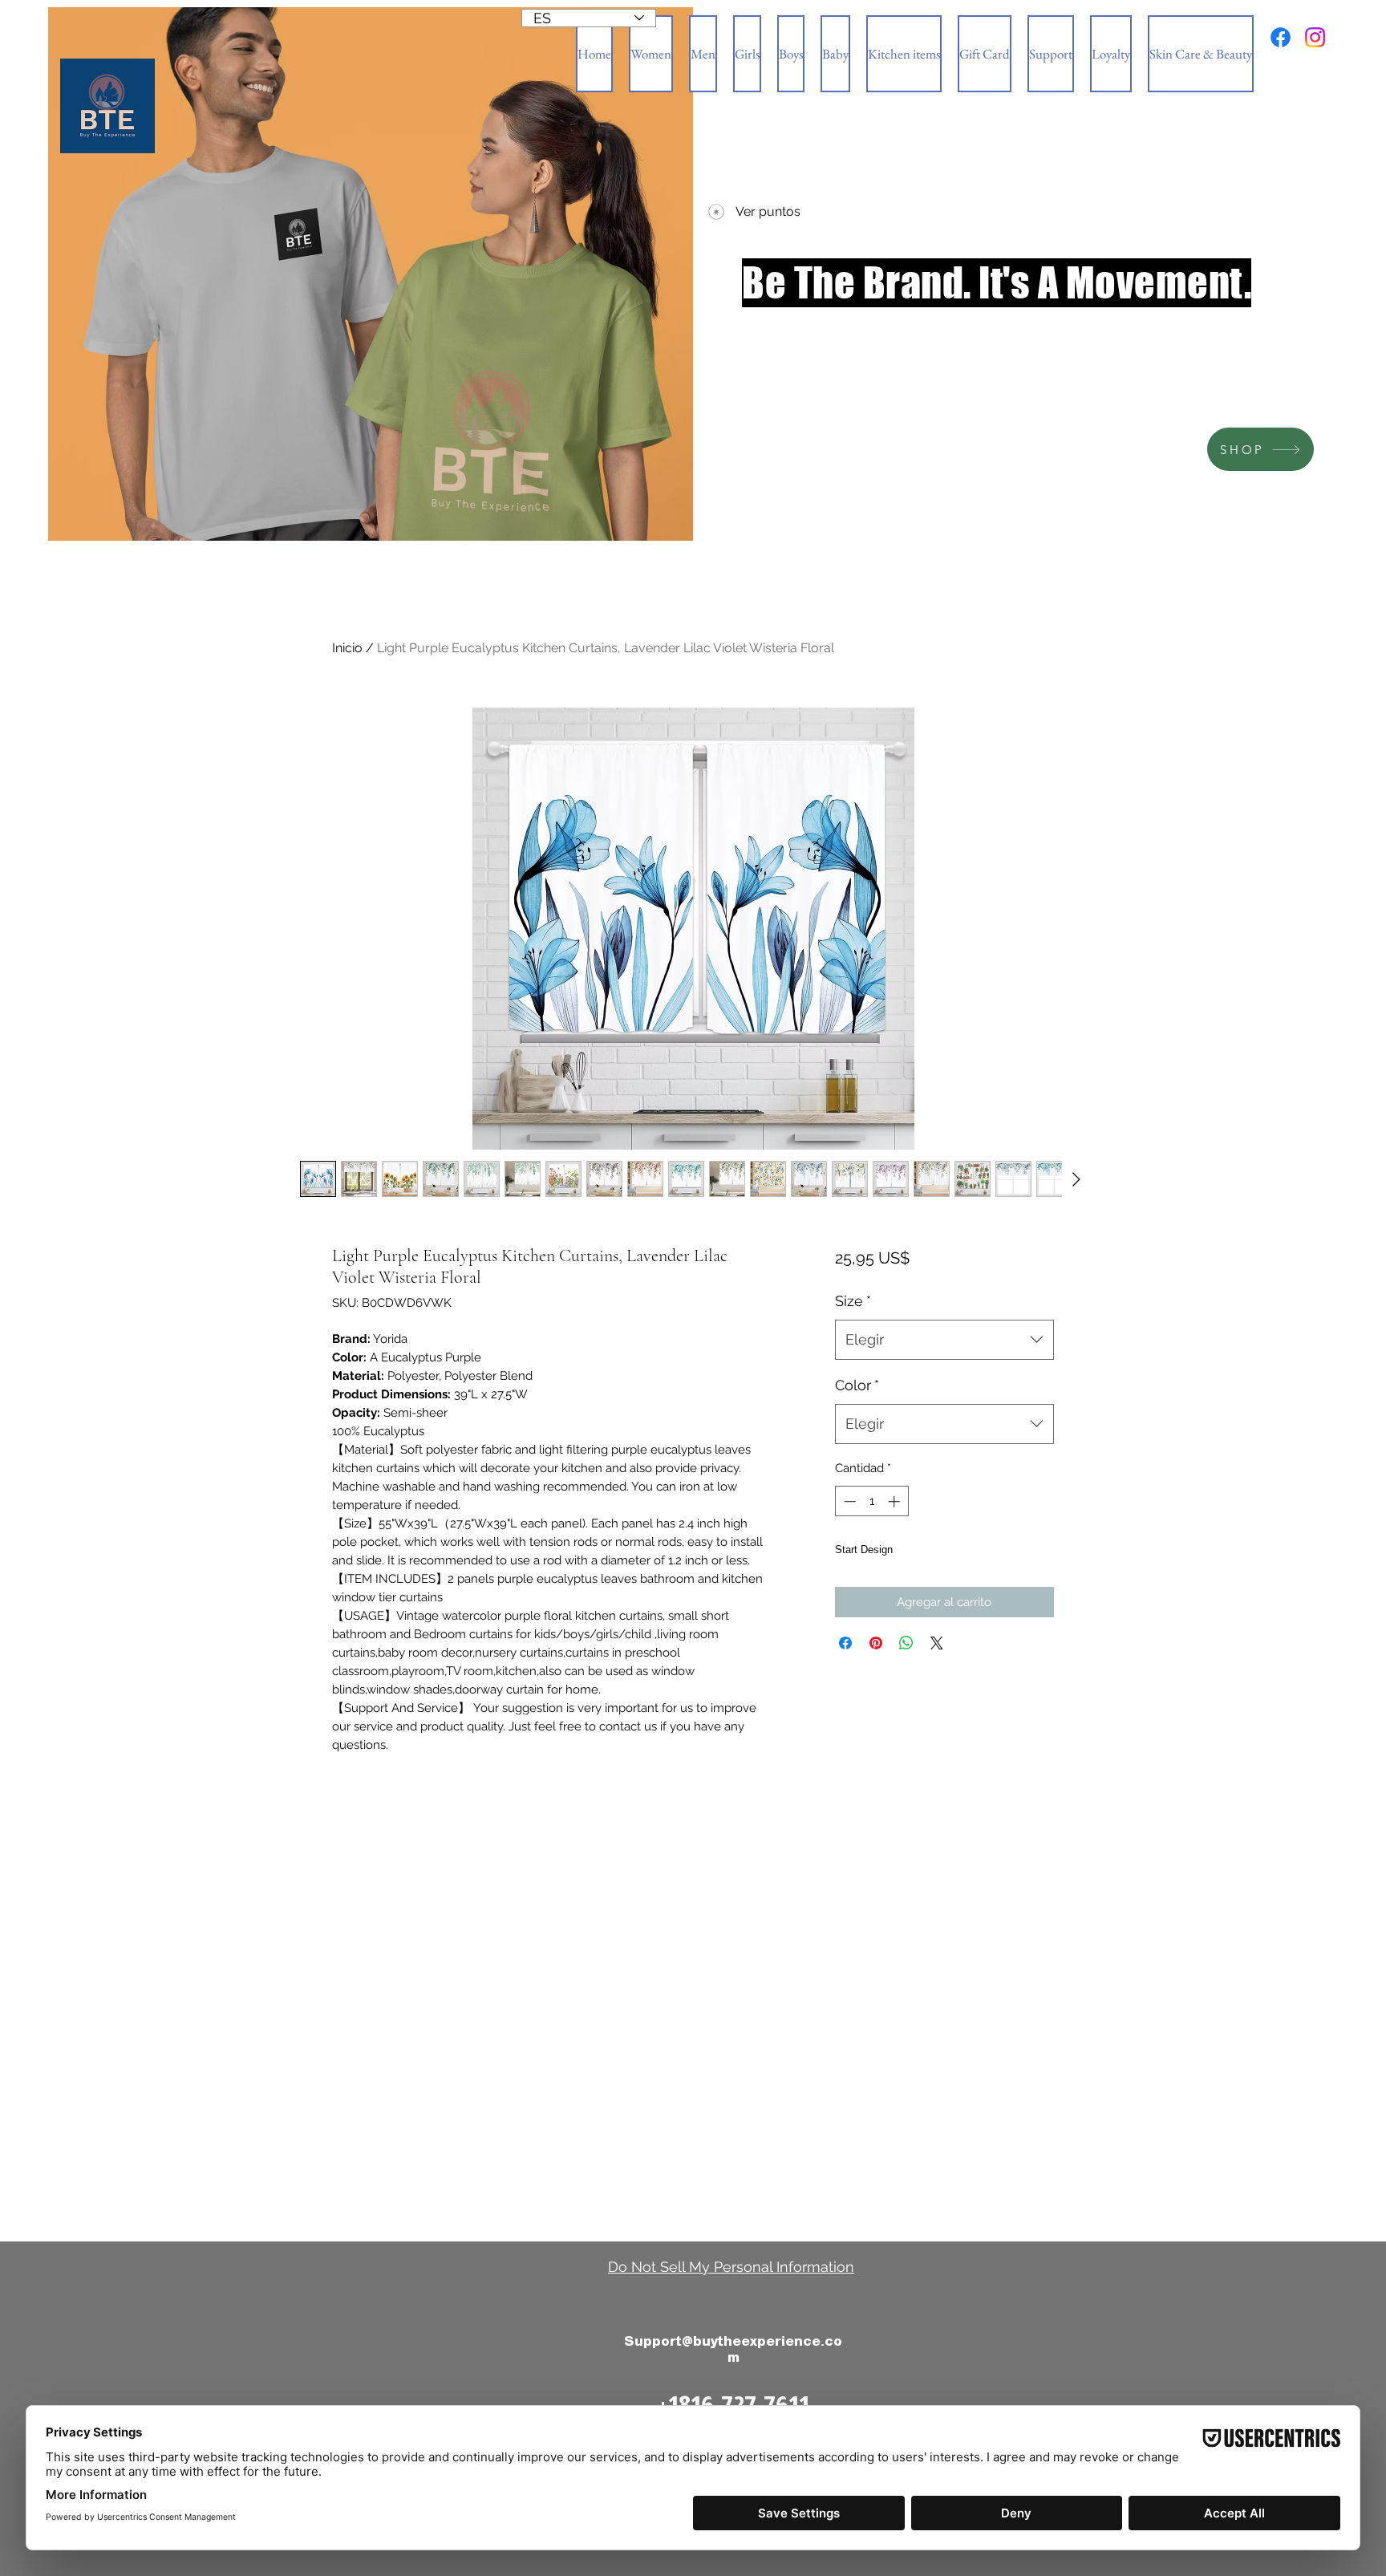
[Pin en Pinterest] (876, 1672)
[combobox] (944, 1340)
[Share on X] (937, 1672)
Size (853, 1301)
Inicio (347, 648)
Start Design (885, 1564)
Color (857, 1385)
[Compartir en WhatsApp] (906, 1672)
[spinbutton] (871, 1501)
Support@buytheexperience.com (733, 2349)
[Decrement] (848, 1501)
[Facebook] (1281, 37)
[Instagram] (1315, 37)
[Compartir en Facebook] (845, 1672)
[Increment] (896, 1501)
